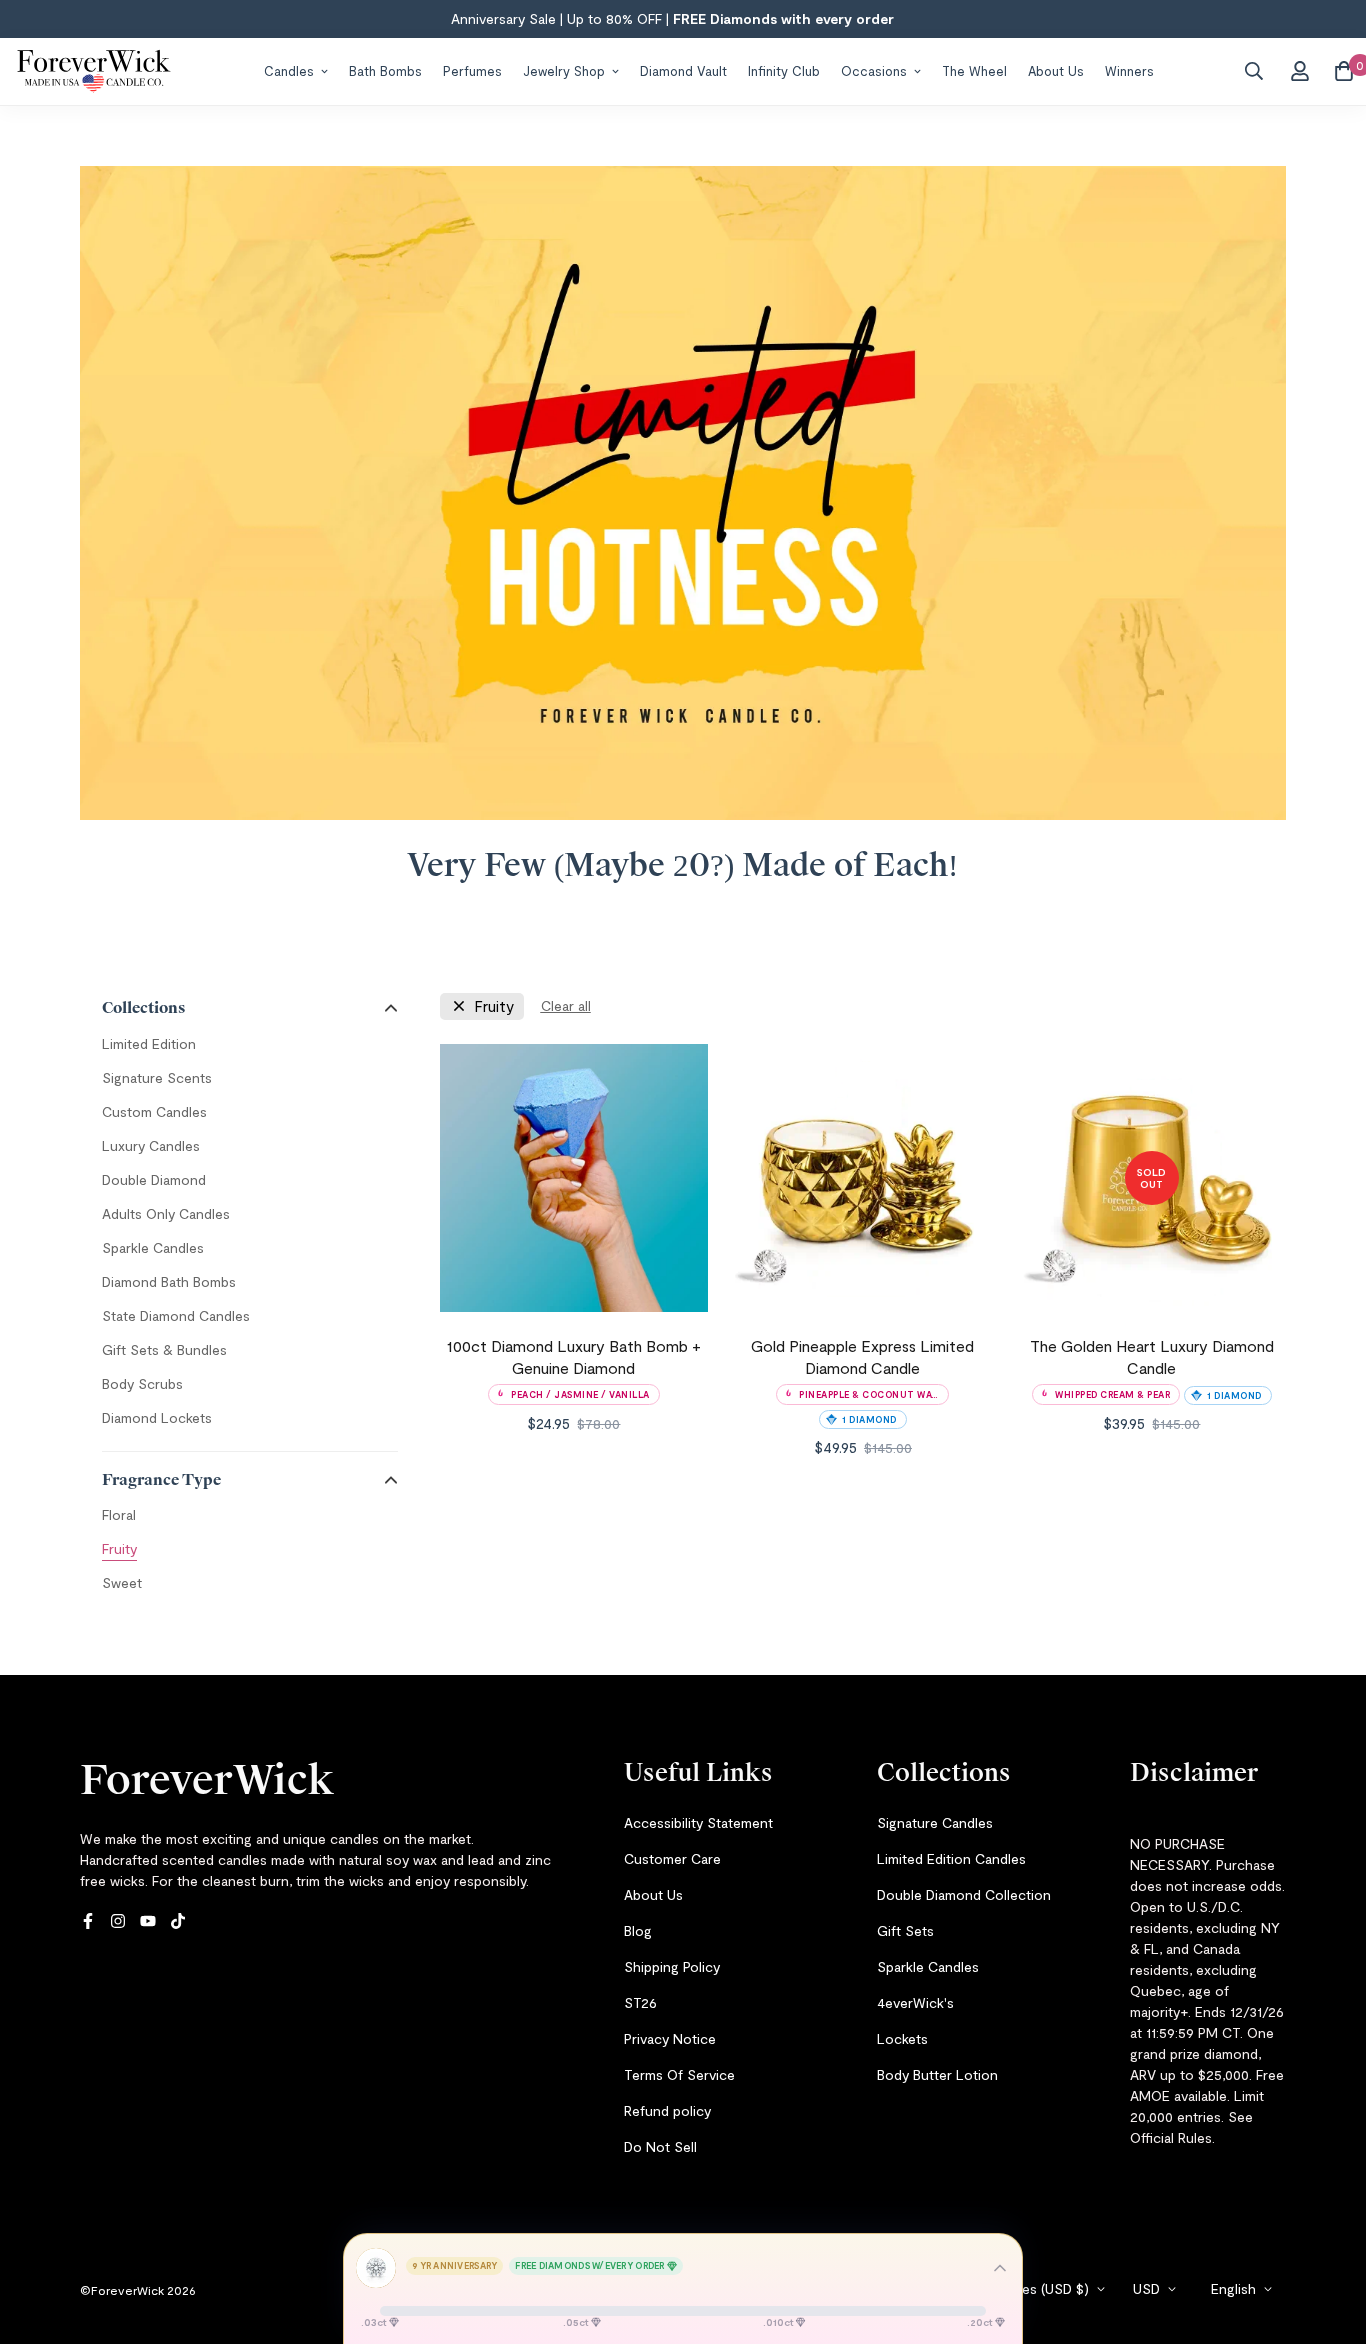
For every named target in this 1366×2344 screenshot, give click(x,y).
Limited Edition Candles (951, 1858)
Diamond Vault (683, 70)
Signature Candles (935, 1822)
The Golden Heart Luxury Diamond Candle (1152, 1356)
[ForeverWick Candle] (94, 71)
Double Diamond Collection (964, 1894)
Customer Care (672, 1858)
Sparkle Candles (928, 1966)
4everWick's (915, 2002)
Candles (289, 70)
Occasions (874, 70)
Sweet (122, 1582)
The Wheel (974, 70)
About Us (1056, 70)
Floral (119, 1514)
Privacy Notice (670, 2038)
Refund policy (667, 2110)
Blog (638, 1930)
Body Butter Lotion (937, 2074)
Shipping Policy (672, 1966)
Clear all (566, 1005)
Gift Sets (905, 1930)
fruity (494, 1006)
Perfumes (472, 70)
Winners (1129, 70)
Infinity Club (784, 70)
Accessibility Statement (698, 1822)
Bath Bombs (385, 70)
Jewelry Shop (564, 70)
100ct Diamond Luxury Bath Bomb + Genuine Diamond (574, 1356)
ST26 (640, 2002)
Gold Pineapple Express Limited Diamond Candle (862, 1356)
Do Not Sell (660, 2146)
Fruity (119, 1548)
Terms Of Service (679, 2074)
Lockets (902, 2038)
